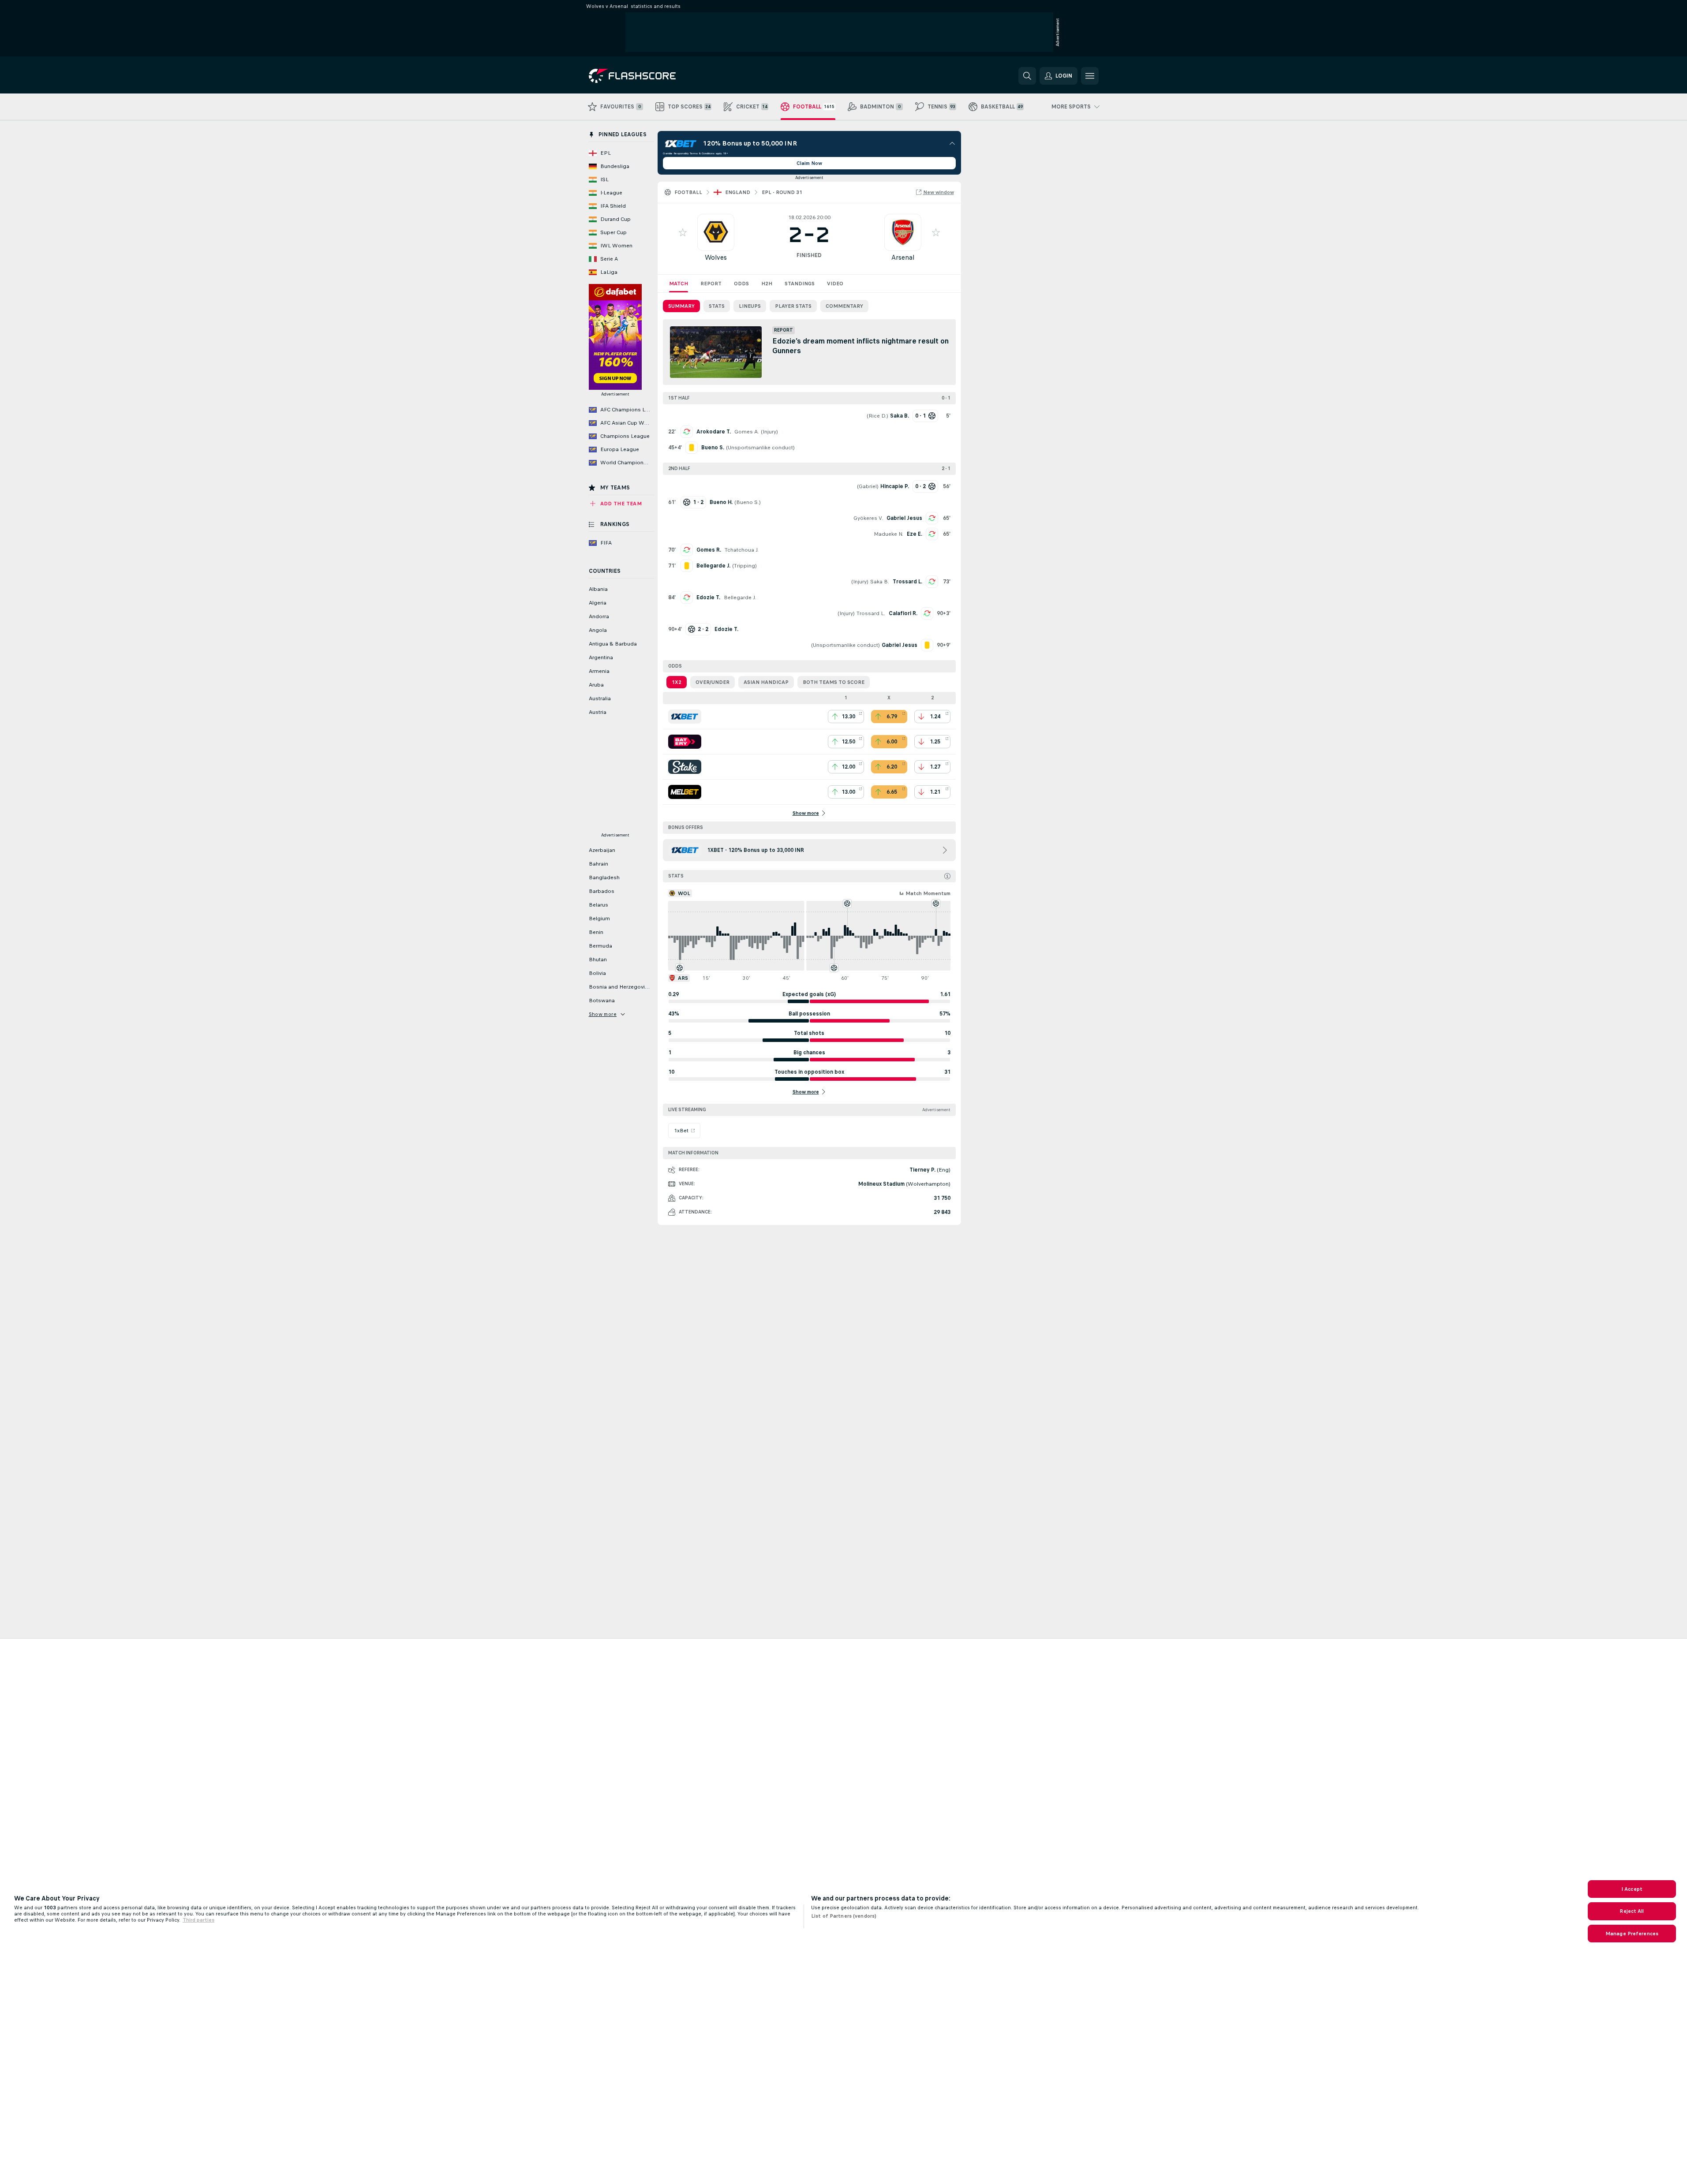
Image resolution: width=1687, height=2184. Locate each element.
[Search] (1027, 76)
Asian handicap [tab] (766, 682)
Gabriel (868, 486)
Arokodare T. (714, 432)
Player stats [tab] (793, 306)
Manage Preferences (1632, 1934)
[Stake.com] (685, 767)
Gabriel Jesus (904, 518)
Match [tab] (679, 284)
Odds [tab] (741, 284)
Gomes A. (747, 432)
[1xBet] (685, 717)
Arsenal (903, 257)
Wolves (716, 257)
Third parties (198, 1920)
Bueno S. (748, 502)
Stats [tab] (717, 306)
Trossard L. (907, 582)
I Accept (1632, 1889)
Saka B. (880, 582)
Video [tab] (835, 284)
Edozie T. (708, 597)
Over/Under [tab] (713, 682)
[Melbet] (685, 792)
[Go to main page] (649, 76)
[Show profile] (716, 232)
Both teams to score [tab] (834, 682)
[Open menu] (1090, 76)
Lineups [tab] (750, 306)
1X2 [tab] (677, 682)
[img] (947, 876)
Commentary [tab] (844, 306)
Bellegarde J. (740, 597)
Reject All (1632, 1911)
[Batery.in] (685, 742)
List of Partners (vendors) (844, 1916)
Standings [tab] (800, 284)
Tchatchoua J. (742, 550)
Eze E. (915, 534)
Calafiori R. (903, 613)
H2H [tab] (767, 284)
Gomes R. (709, 550)
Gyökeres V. (868, 518)
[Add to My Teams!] (683, 232)
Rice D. (877, 416)
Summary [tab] (681, 306)
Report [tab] (711, 284)
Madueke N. (888, 534)
